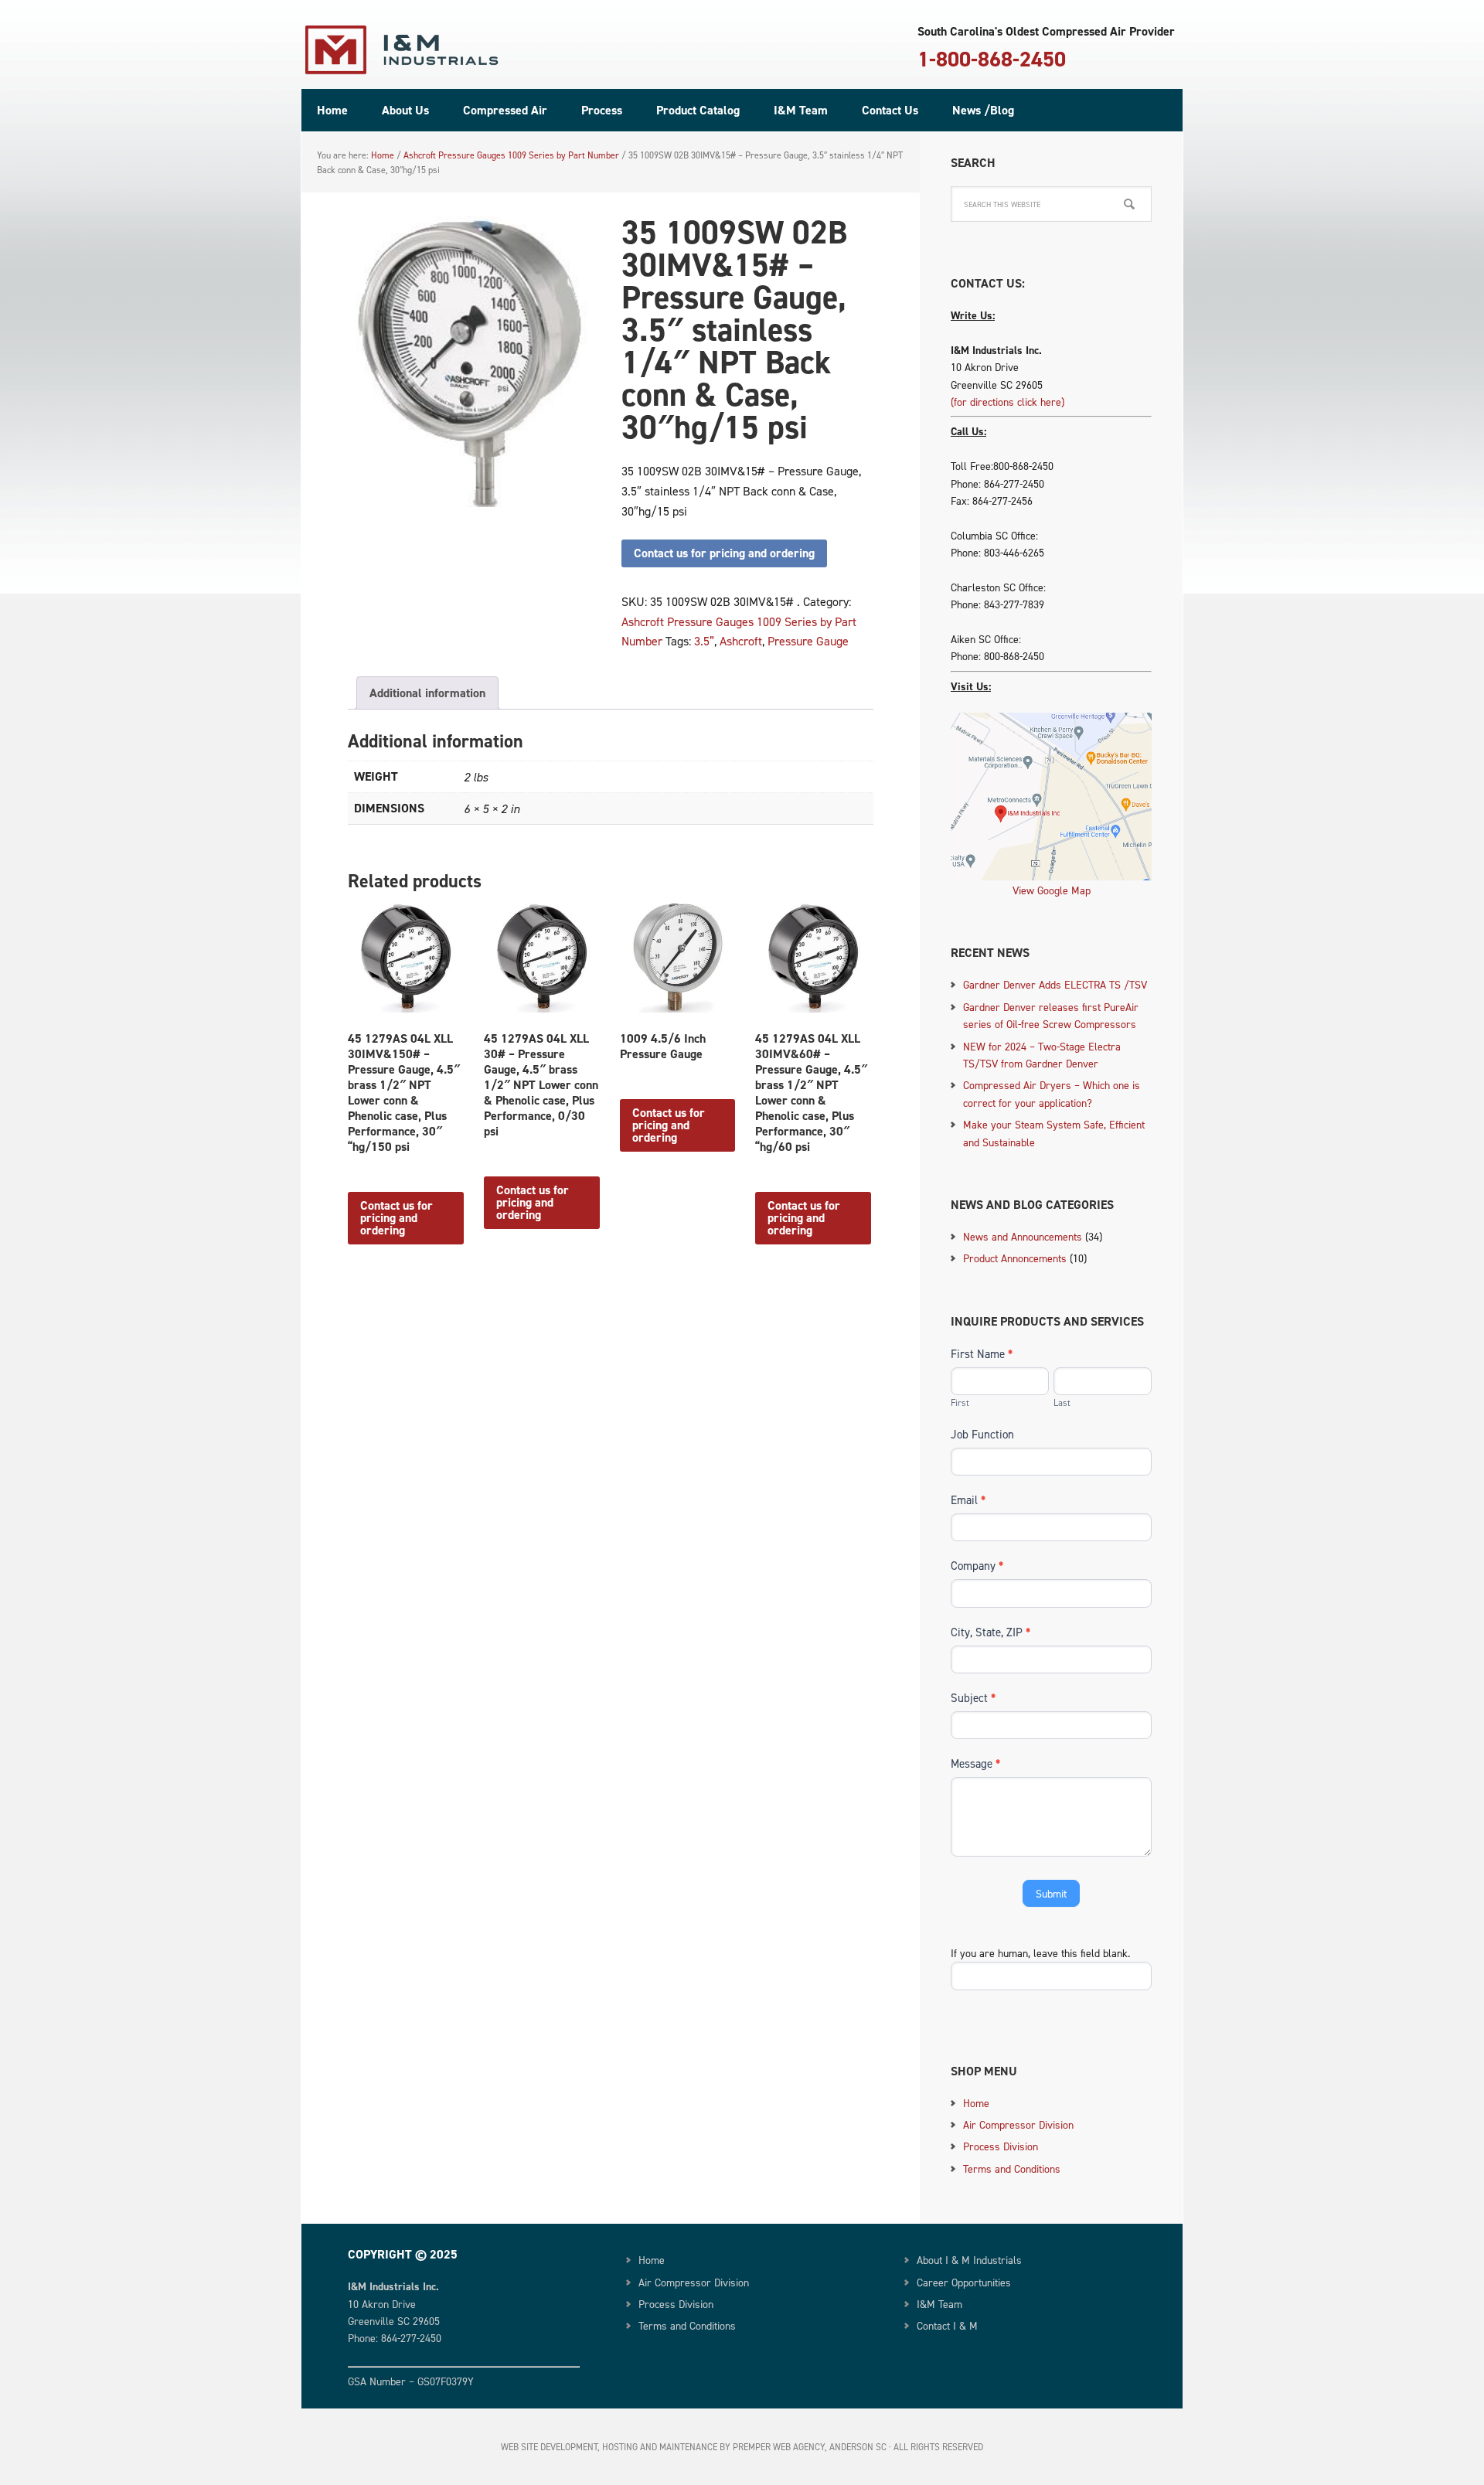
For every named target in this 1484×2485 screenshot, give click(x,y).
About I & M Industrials (969, 2260)
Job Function (982, 1434)
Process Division (1001, 2146)
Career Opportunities (964, 2282)
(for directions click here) (1007, 402)
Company (977, 1566)
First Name (982, 1354)
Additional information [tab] (427, 693)
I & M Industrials (402, 50)
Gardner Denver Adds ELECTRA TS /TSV (1055, 984)
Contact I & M (947, 2325)
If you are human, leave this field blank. (1040, 1953)
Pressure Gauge (808, 641)
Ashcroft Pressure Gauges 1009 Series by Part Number (511, 155)
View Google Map (1052, 890)
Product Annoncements (1015, 1258)
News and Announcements (1023, 1236)
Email (968, 1500)
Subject (973, 1698)
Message (975, 1763)
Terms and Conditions (1012, 2168)
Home (976, 2103)
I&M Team (939, 2304)
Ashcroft (741, 641)
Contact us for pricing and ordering (724, 553)
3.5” (704, 641)
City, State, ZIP (990, 1632)
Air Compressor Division (1018, 2124)
